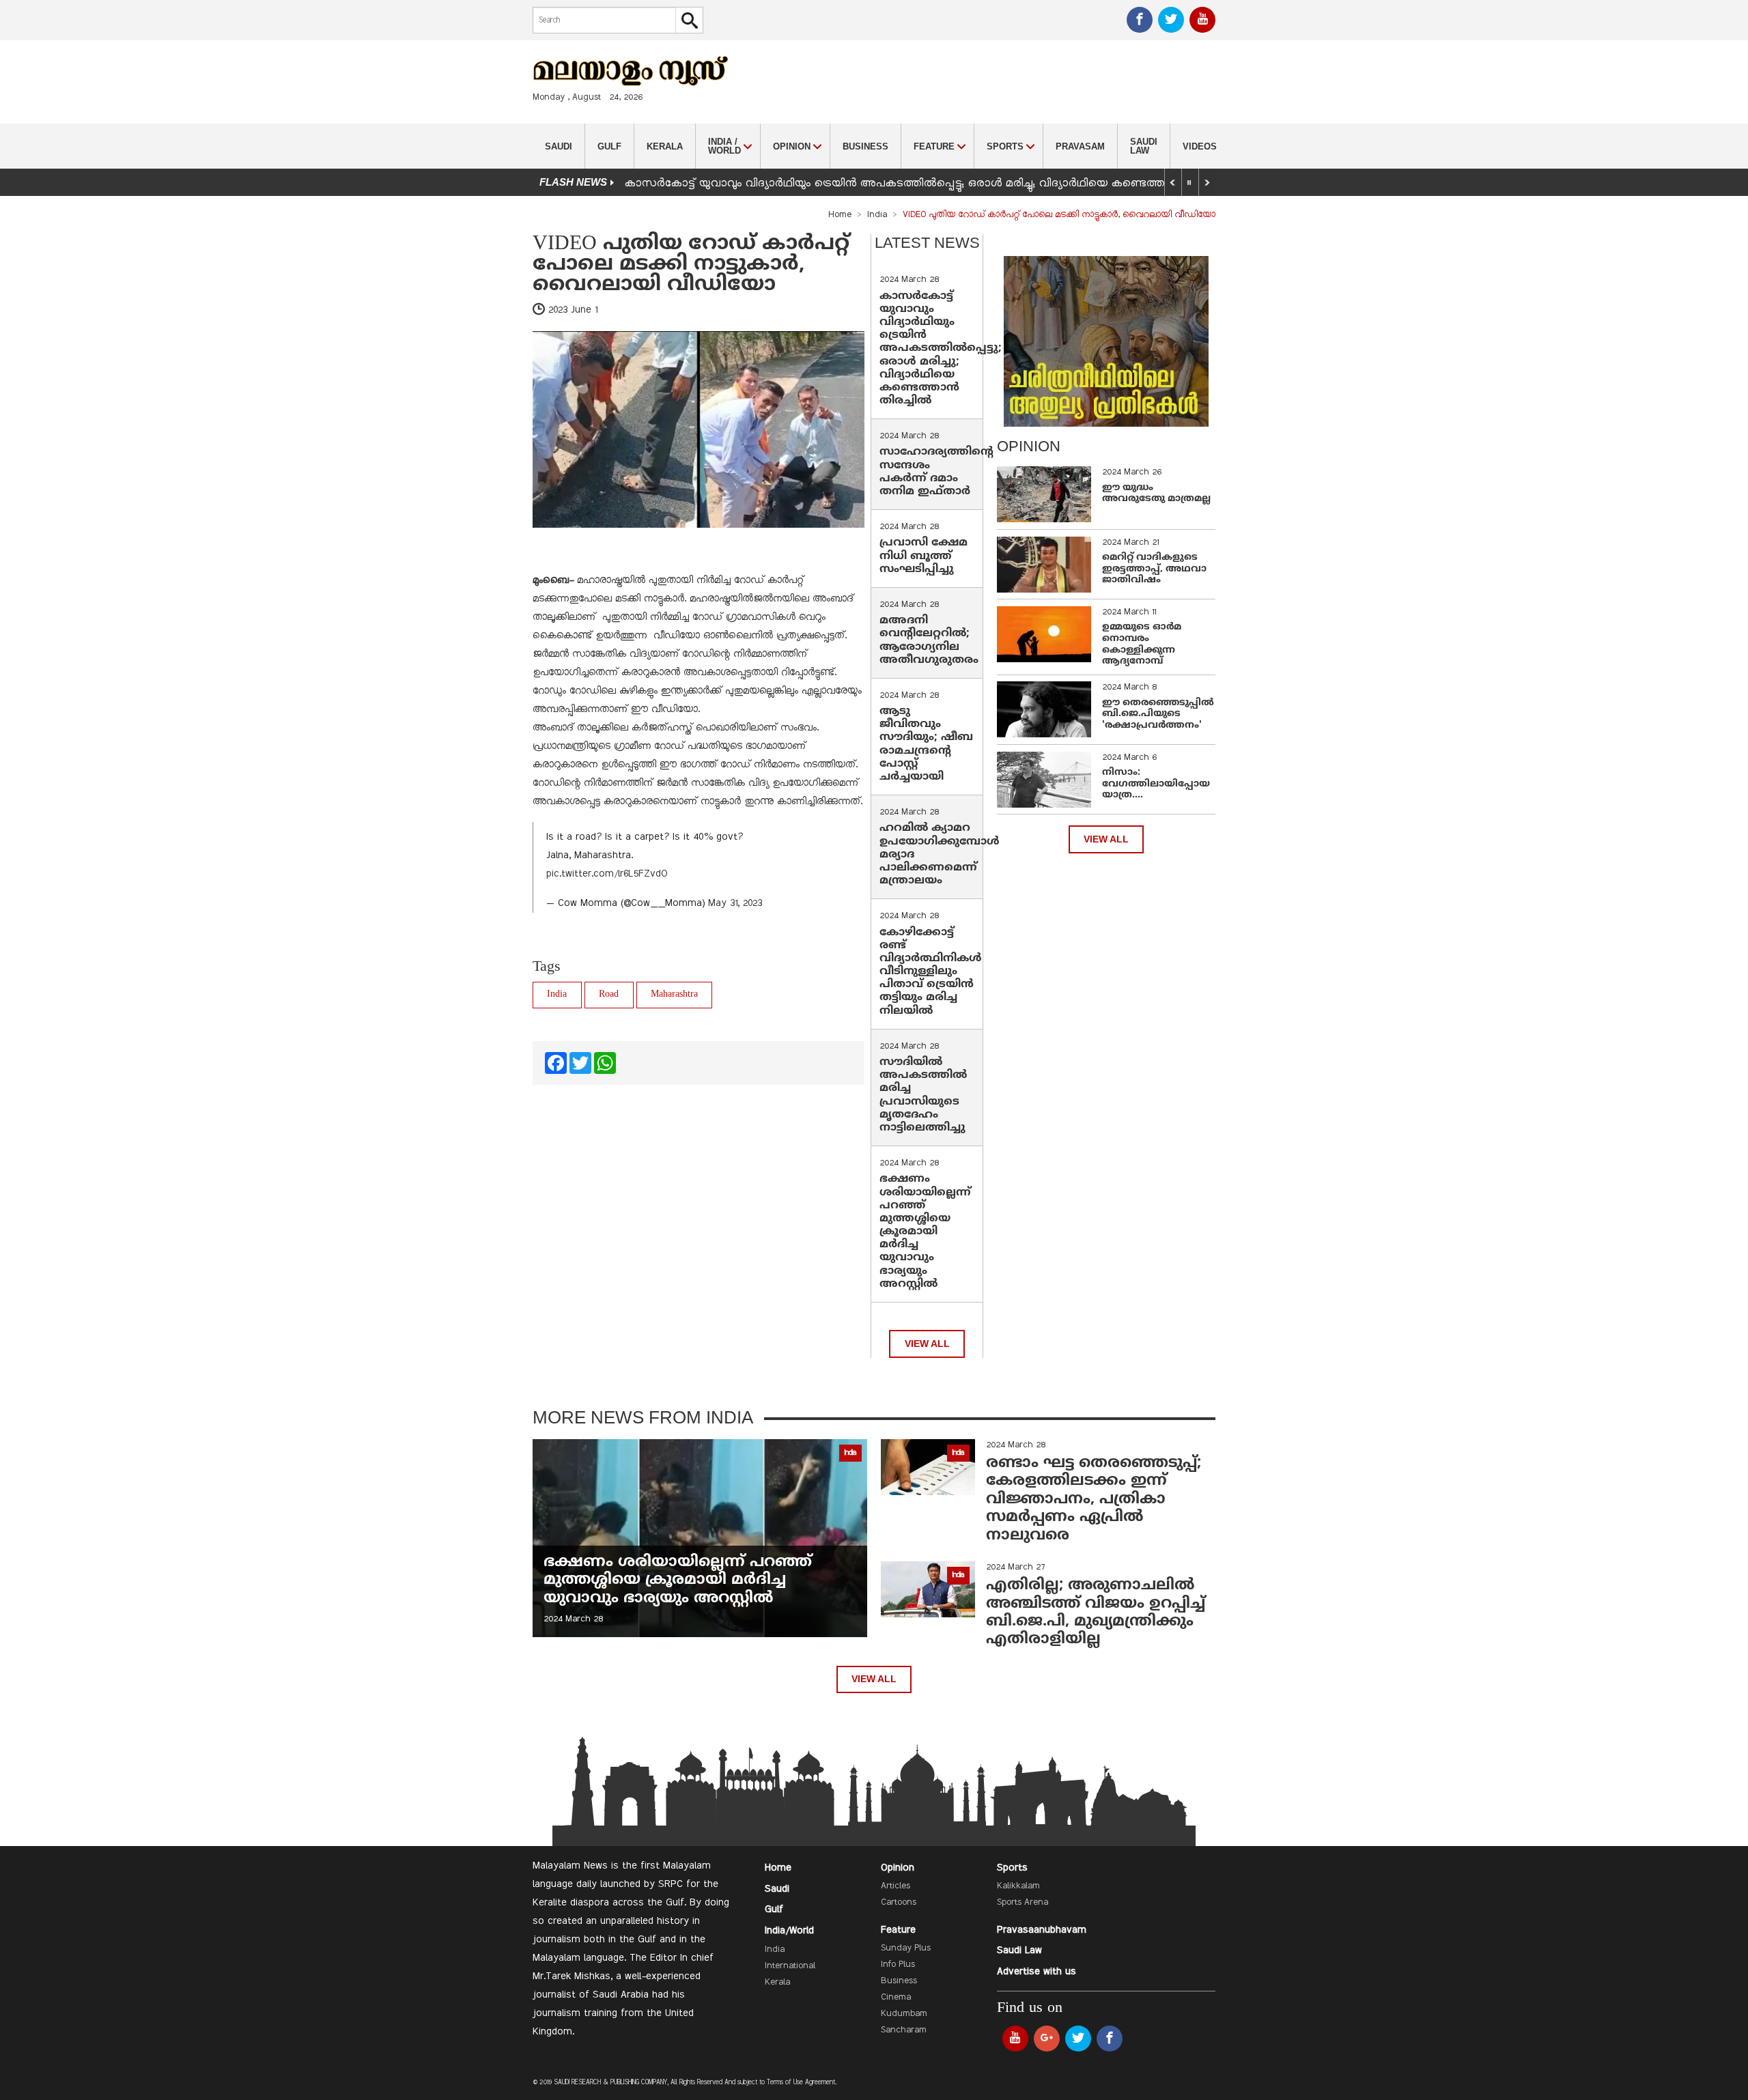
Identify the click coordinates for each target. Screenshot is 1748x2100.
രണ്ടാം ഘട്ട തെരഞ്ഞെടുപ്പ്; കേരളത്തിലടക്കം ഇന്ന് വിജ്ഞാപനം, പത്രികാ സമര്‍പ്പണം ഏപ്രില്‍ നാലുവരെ (1094, 1500)
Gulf (609, 146)
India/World (789, 1931)
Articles (896, 1886)
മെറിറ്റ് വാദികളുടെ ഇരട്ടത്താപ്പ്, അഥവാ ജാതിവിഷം (1154, 569)
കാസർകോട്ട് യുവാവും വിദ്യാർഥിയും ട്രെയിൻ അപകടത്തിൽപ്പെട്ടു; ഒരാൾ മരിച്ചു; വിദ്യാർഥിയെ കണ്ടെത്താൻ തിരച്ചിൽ (941, 349)
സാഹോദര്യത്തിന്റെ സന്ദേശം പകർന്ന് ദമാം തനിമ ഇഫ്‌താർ (936, 472)
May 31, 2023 (735, 903)
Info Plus (898, 1965)
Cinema (896, 1998)
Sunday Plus (906, 1948)
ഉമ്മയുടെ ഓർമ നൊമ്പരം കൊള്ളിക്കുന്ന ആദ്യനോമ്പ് (1142, 644)
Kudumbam (904, 2014)
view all (927, 1344)
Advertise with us (1037, 1972)
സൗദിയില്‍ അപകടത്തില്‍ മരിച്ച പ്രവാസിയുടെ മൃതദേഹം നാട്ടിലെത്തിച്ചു (923, 1095)
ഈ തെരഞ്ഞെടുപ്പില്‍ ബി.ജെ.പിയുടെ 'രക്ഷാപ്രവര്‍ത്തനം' (1158, 714)
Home (840, 215)
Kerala (665, 146)
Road (609, 994)
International (790, 1966)
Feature (898, 1930)
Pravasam (1080, 146)
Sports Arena (1023, 1903)
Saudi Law (1144, 146)
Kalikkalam (1018, 1886)
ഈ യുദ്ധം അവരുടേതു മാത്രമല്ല (1156, 494)
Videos (1200, 146)
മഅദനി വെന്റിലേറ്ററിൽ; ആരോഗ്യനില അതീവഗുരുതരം (929, 640)
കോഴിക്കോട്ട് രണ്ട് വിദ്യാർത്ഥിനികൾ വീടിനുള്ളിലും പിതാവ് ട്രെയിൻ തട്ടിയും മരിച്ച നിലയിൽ (931, 972)
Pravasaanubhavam (1042, 1930)
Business (865, 146)
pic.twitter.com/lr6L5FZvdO (607, 874)
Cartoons (899, 1903)
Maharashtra (674, 994)
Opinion (898, 1868)
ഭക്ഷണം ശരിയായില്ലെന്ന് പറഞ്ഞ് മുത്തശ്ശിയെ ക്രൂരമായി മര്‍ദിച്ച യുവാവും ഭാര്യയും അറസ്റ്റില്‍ (925, 1232)
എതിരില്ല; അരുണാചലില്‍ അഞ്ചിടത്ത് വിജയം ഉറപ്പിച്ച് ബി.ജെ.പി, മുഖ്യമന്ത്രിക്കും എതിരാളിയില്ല (1096, 1613)
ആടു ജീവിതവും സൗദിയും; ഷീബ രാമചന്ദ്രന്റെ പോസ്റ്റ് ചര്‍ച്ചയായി (926, 744)
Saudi (559, 146)
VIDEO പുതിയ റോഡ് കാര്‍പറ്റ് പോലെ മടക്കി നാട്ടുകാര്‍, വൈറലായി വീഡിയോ (691, 265)
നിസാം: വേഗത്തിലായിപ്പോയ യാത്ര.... (1156, 784)
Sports (1012, 1868)
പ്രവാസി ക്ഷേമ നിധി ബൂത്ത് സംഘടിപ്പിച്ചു (924, 556)
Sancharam (904, 2030)
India (877, 215)
